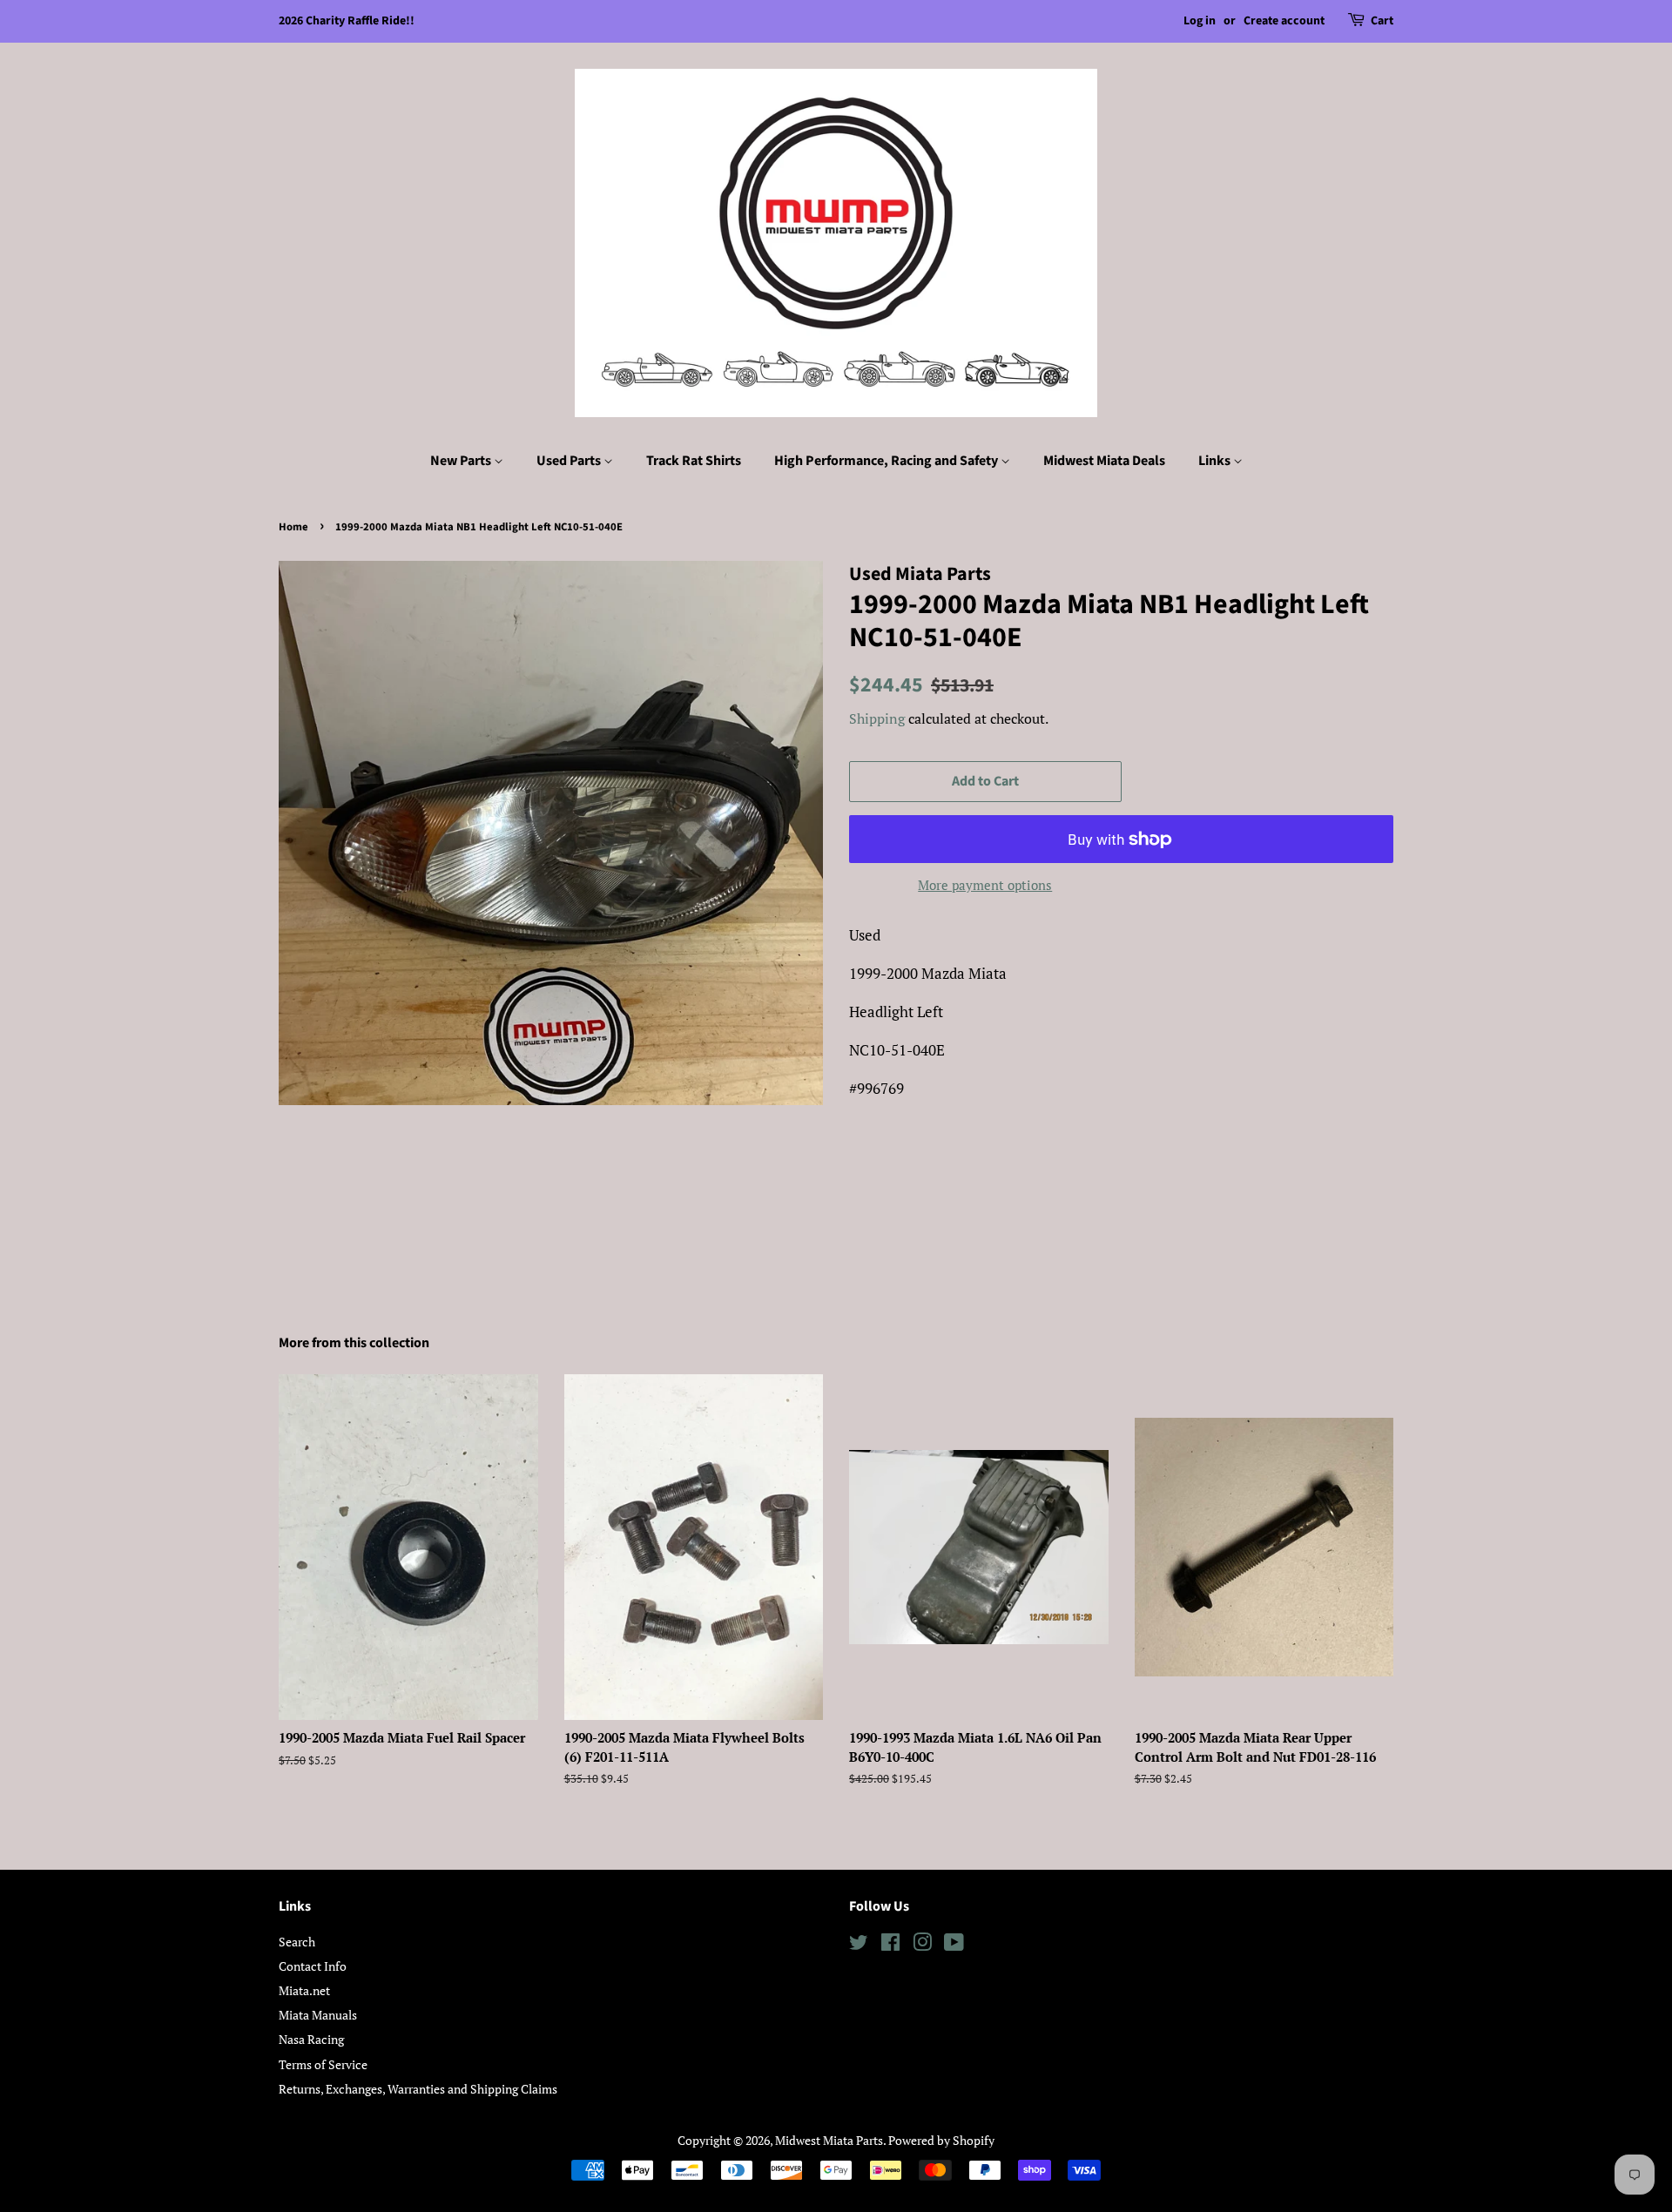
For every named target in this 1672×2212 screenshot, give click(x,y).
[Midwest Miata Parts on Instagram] (922, 1945)
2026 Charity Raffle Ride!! (347, 21)
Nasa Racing (311, 2039)
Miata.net (304, 1990)
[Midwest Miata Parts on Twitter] (859, 1945)
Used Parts (570, 461)
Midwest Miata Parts (829, 2140)
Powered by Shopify (941, 2140)
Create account (1284, 21)
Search (297, 1942)
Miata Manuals (318, 2015)
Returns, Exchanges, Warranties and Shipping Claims (418, 2089)
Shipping (877, 718)
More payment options (985, 885)
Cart (1382, 21)
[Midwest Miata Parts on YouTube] (954, 1945)
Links (1216, 461)
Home (293, 527)
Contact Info (313, 1966)
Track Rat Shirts (694, 461)
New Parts (462, 461)
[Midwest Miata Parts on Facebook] (890, 1945)
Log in (1200, 21)
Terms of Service (323, 2064)
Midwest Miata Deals (1104, 461)
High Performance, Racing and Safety (887, 461)
